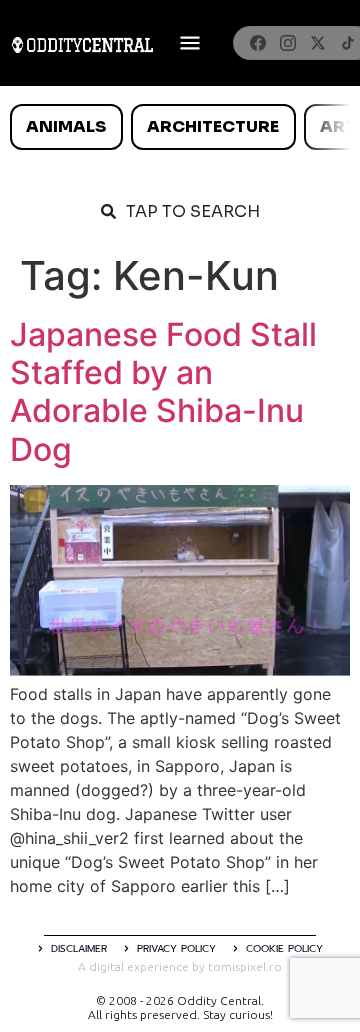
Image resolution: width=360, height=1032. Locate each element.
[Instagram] (288, 43)
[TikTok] (348, 43)
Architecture (213, 126)
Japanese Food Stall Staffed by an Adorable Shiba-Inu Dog (163, 392)
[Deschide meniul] (190, 43)
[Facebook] (258, 43)
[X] (318, 43)
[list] (180, 127)
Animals (66, 126)
